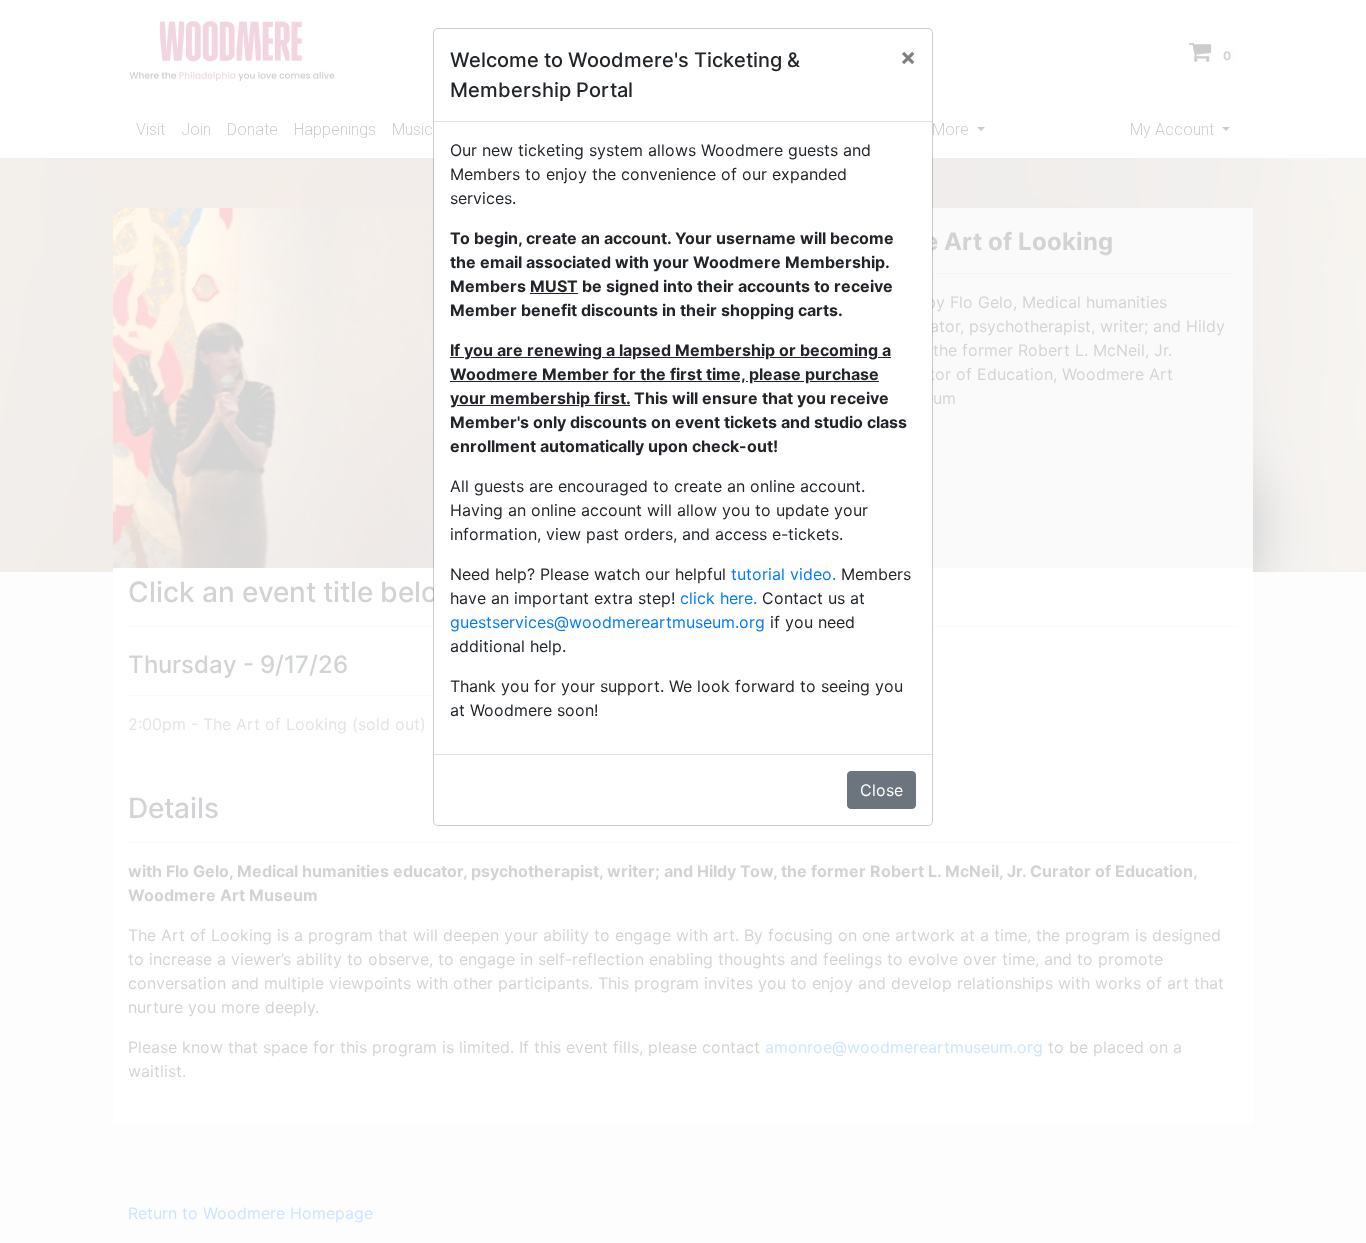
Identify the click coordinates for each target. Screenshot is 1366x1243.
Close (881, 790)
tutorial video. (783, 574)
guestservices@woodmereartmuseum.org (607, 622)
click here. (718, 598)
